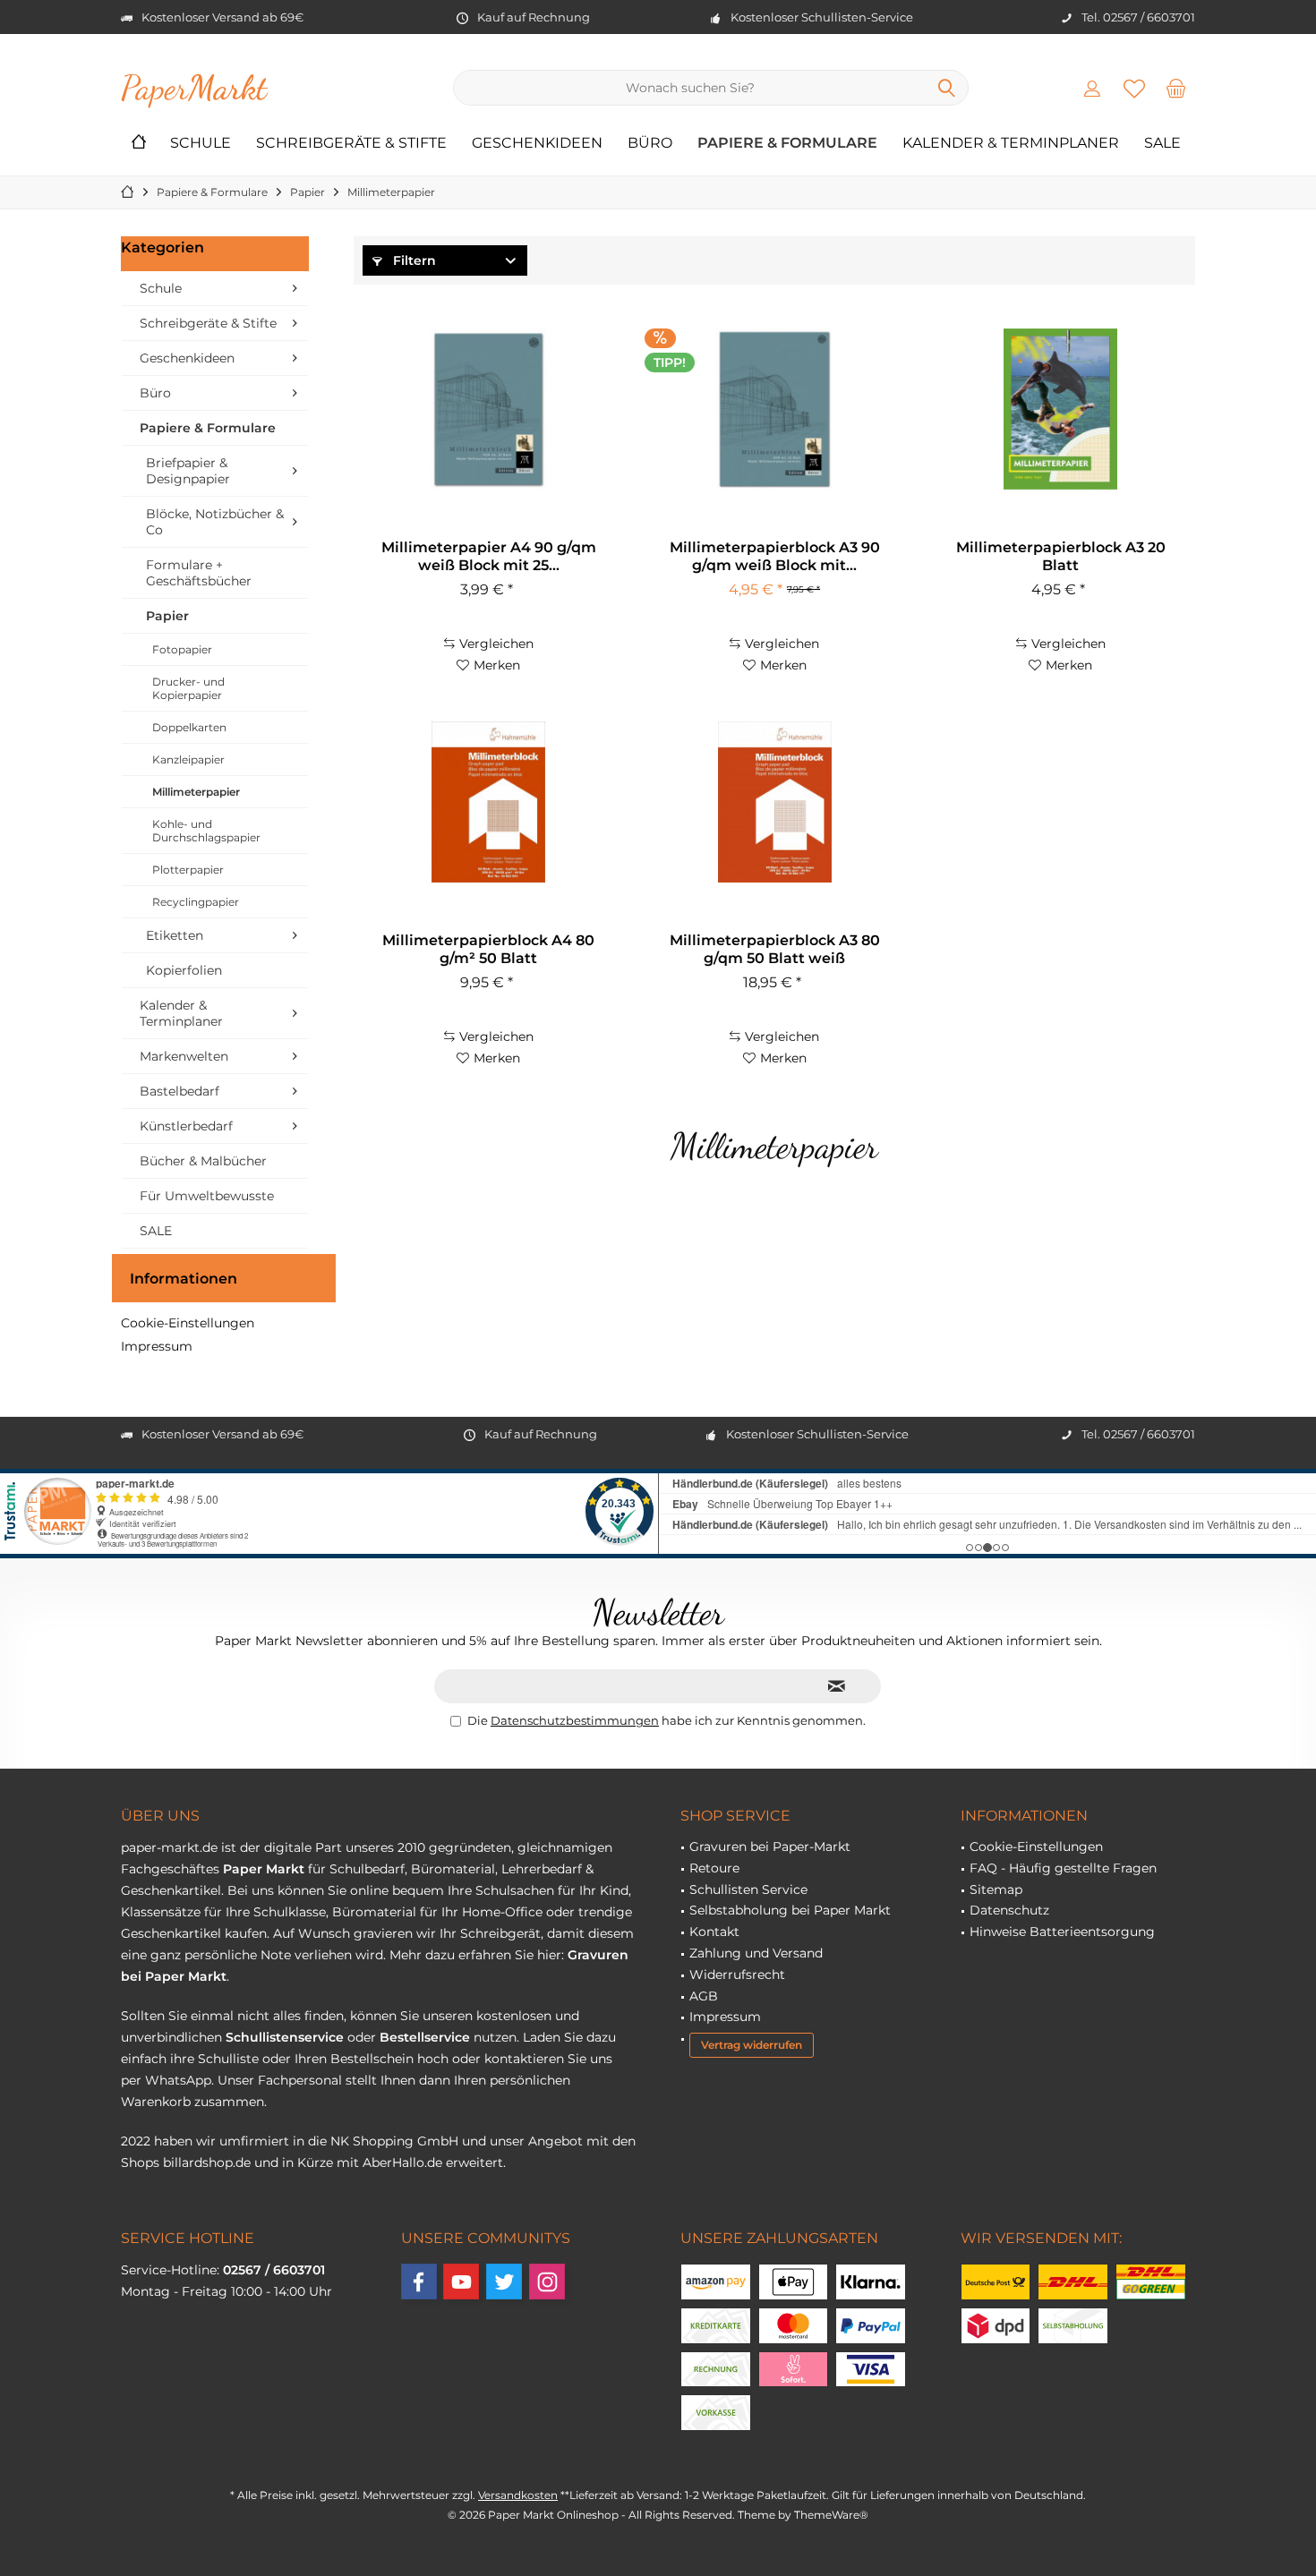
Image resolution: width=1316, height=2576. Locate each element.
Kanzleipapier (188, 759)
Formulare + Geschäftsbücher (199, 573)
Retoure (714, 1868)
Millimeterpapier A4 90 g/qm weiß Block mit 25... (489, 556)
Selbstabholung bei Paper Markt (790, 1910)
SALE (156, 1231)
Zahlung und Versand (756, 1953)
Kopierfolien (184, 970)
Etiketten (175, 935)
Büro (155, 393)
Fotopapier (182, 649)
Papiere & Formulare (208, 428)
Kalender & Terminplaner (181, 1013)
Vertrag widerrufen (752, 2045)
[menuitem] (1176, 88)
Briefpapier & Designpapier (188, 471)
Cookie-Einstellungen (188, 1323)
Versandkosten (518, 2495)
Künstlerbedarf (186, 1126)
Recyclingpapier (196, 902)
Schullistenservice (285, 2037)
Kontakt (714, 1932)
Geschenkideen (187, 358)
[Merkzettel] (1134, 88)
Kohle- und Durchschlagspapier (206, 831)
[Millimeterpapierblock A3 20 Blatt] (1061, 409)
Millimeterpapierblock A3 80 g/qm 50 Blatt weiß (775, 949)
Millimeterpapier (196, 792)
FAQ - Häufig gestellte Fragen (1063, 1868)
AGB (704, 1996)
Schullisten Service (748, 1889)
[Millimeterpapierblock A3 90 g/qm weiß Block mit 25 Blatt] (774, 409)
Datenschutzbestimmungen (575, 1720)
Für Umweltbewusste (207, 1196)
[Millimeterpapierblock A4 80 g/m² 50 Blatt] (488, 802)
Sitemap (996, 1889)
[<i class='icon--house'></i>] (139, 144)
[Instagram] (547, 2282)
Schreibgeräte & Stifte (208, 323)
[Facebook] (419, 2282)
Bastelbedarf (179, 1091)
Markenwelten (184, 1056)
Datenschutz (1009, 1910)
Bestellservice (425, 2037)
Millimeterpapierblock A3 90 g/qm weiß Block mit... (775, 556)
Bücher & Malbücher (203, 1161)
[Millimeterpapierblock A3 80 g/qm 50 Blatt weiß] (774, 802)
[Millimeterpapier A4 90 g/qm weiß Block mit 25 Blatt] (488, 409)
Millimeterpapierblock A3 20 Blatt (1061, 556)
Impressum (157, 1346)
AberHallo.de (402, 2162)
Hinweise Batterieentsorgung (1062, 1932)
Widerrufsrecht (737, 1975)
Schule (161, 288)
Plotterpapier (188, 870)
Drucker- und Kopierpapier (188, 688)
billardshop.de (207, 2162)
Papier (167, 616)
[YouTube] (461, 2282)
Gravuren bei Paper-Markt (770, 1847)
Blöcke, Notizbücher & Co (215, 522)
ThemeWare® (831, 2515)
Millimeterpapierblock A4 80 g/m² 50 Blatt (488, 949)
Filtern (413, 260)
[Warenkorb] (1176, 88)
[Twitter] (504, 2282)
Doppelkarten (189, 727)
